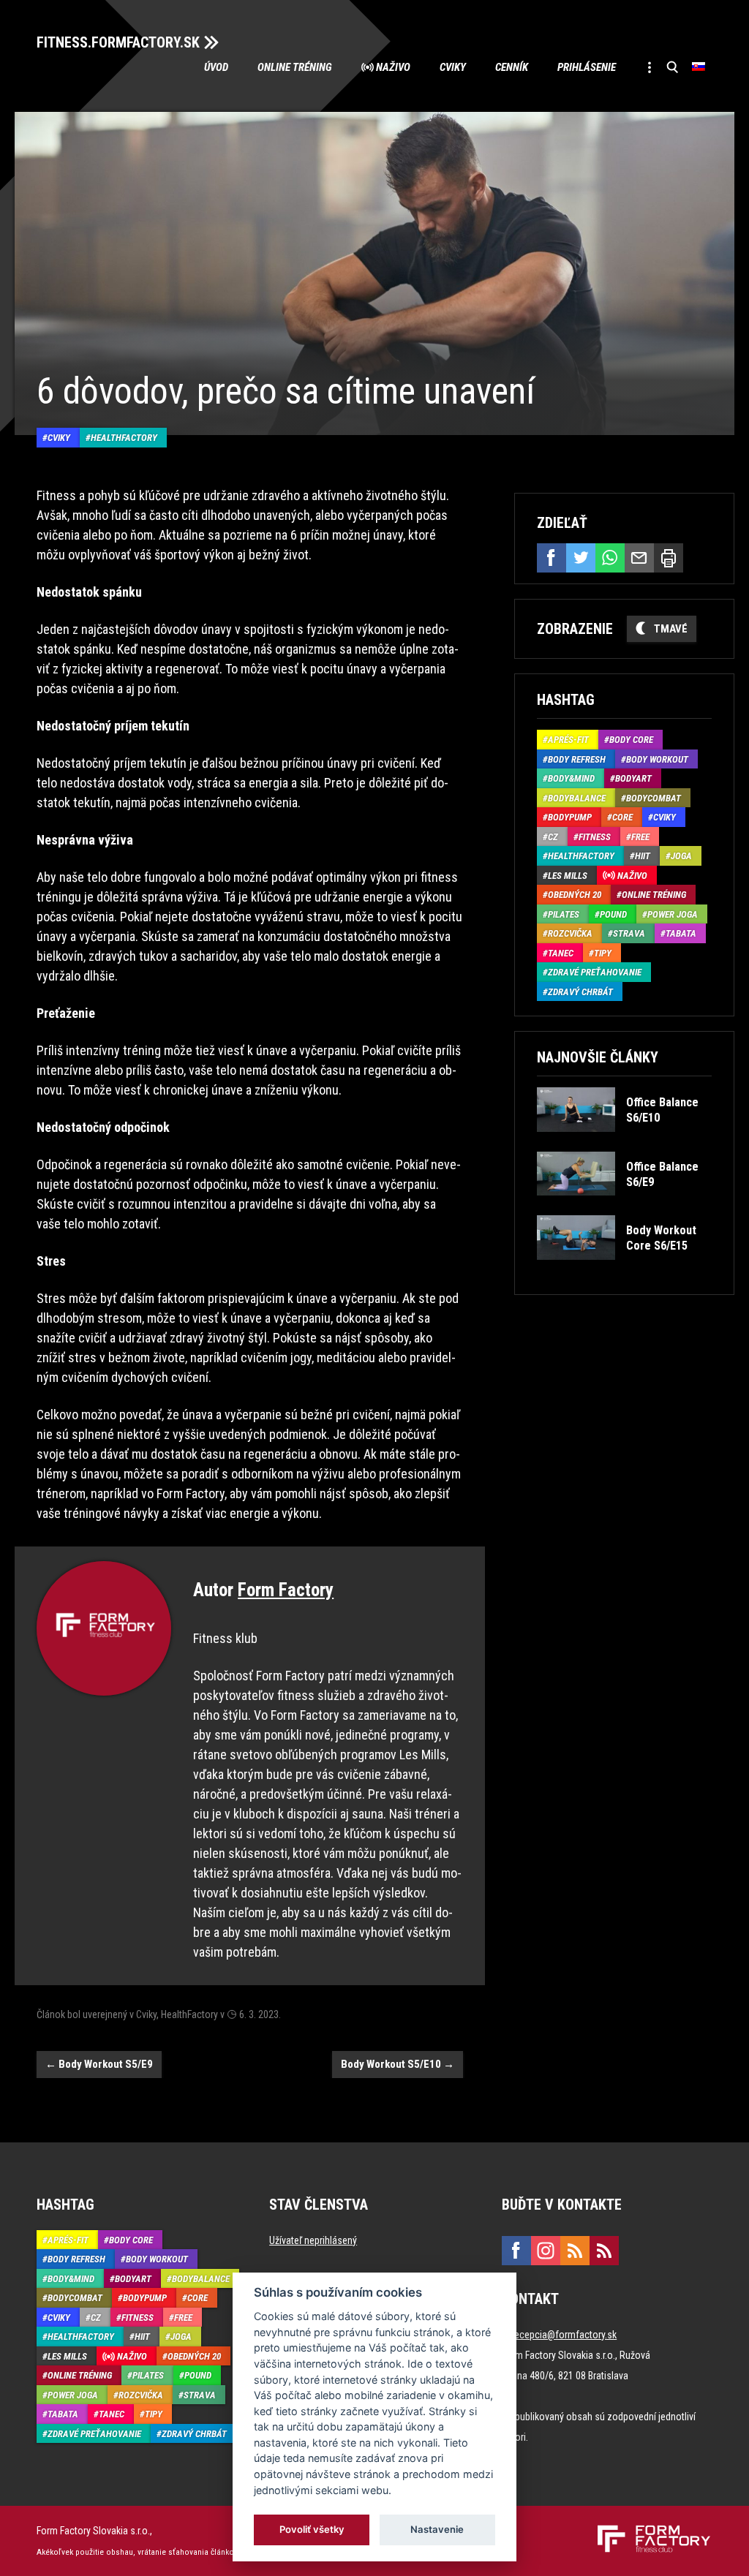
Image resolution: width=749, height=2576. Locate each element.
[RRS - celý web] (575, 2251)
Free (640, 837)
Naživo (393, 67)
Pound (613, 914)
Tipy (603, 953)
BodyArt (633, 778)
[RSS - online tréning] (604, 2251)
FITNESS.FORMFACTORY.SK (118, 42)
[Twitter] (581, 558)
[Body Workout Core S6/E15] (624, 1270)
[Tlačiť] (669, 558)
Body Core (631, 740)
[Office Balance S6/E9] (624, 1206)
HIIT (643, 856)
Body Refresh (577, 759)
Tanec (561, 953)
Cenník (512, 67)
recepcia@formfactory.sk (564, 2335)
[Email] (639, 558)
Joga (681, 856)
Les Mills (568, 876)
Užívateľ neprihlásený (313, 2240)
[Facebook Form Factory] (516, 2251)
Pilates (564, 914)
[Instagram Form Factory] (546, 2251)
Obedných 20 (575, 895)
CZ (553, 837)
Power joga (673, 914)
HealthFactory (124, 438)
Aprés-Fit (568, 740)
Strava (629, 933)
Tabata (681, 933)
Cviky (453, 67)
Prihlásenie (587, 67)
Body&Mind (571, 778)
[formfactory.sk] (648, 2531)
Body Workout (657, 759)
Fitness (595, 837)
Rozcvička (570, 933)
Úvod (216, 67)
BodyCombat (654, 798)
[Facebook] (552, 558)
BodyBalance (577, 798)
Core (622, 817)
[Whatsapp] (610, 558)
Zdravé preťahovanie (595, 972)
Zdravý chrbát (580, 992)
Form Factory (286, 1590)
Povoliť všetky (312, 2529)
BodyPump (570, 817)
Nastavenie (437, 2529)
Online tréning (295, 67)
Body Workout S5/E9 (99, 2064)
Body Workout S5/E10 (398, 2064)
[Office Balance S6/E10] (624, 1142)
